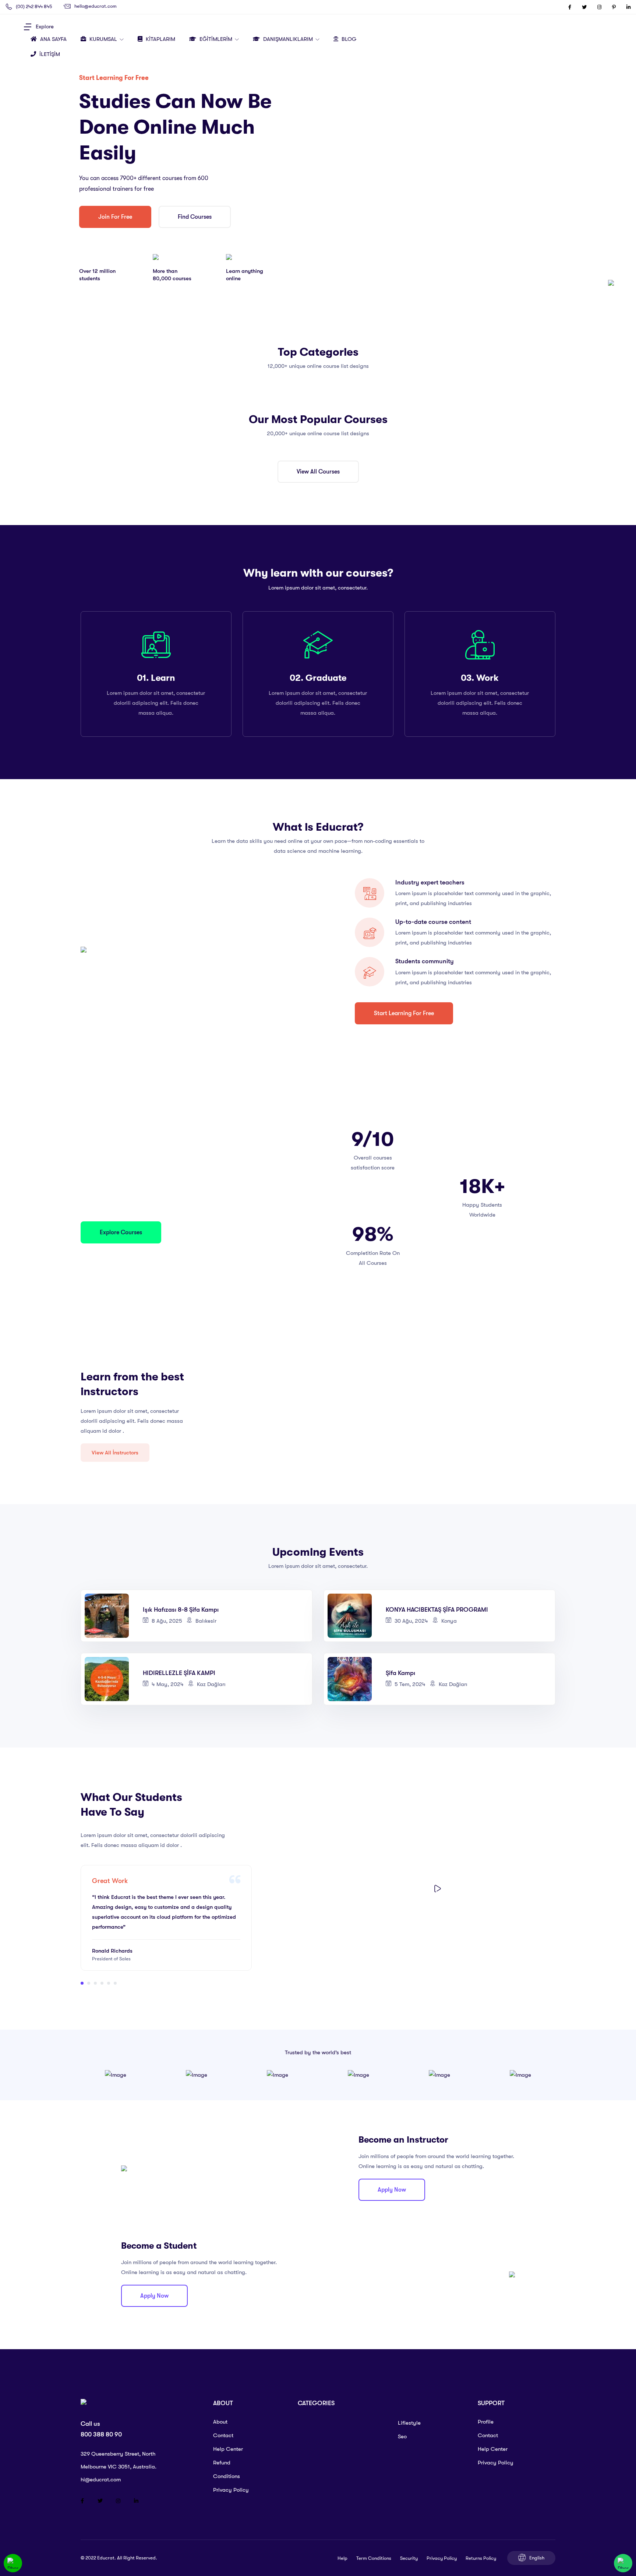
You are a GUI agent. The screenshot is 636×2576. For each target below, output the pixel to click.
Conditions (227, 2476)
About (220, 2422)
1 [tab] (82, 1983)
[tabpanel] (166, 1918)
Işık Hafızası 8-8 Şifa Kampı (181, 1610)
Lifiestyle (409, 2423)
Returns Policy (481, 2558)
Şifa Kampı (400, 1673)
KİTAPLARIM (160, 39)
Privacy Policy (231, 2490)
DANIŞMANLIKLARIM (289, 39)
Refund (222, 2463)
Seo (402, 2436)
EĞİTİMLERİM (217, 39)
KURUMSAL (104, 39)
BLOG (349, 39)
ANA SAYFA (53, 39)
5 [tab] (109, 1983)
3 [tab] (95, 1983)
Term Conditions (374, 2558)
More (277, 1616)
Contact (223, 2435)
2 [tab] (89, 1983)
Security (409, 2558)
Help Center (228, 2449)
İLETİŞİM (50, 54)
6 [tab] (115, 1983)
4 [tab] (102, 1983)
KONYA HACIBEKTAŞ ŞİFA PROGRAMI (437, 1610)
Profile (486, 2422)
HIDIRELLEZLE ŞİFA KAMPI (179, 1673)
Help (342, 2558)
